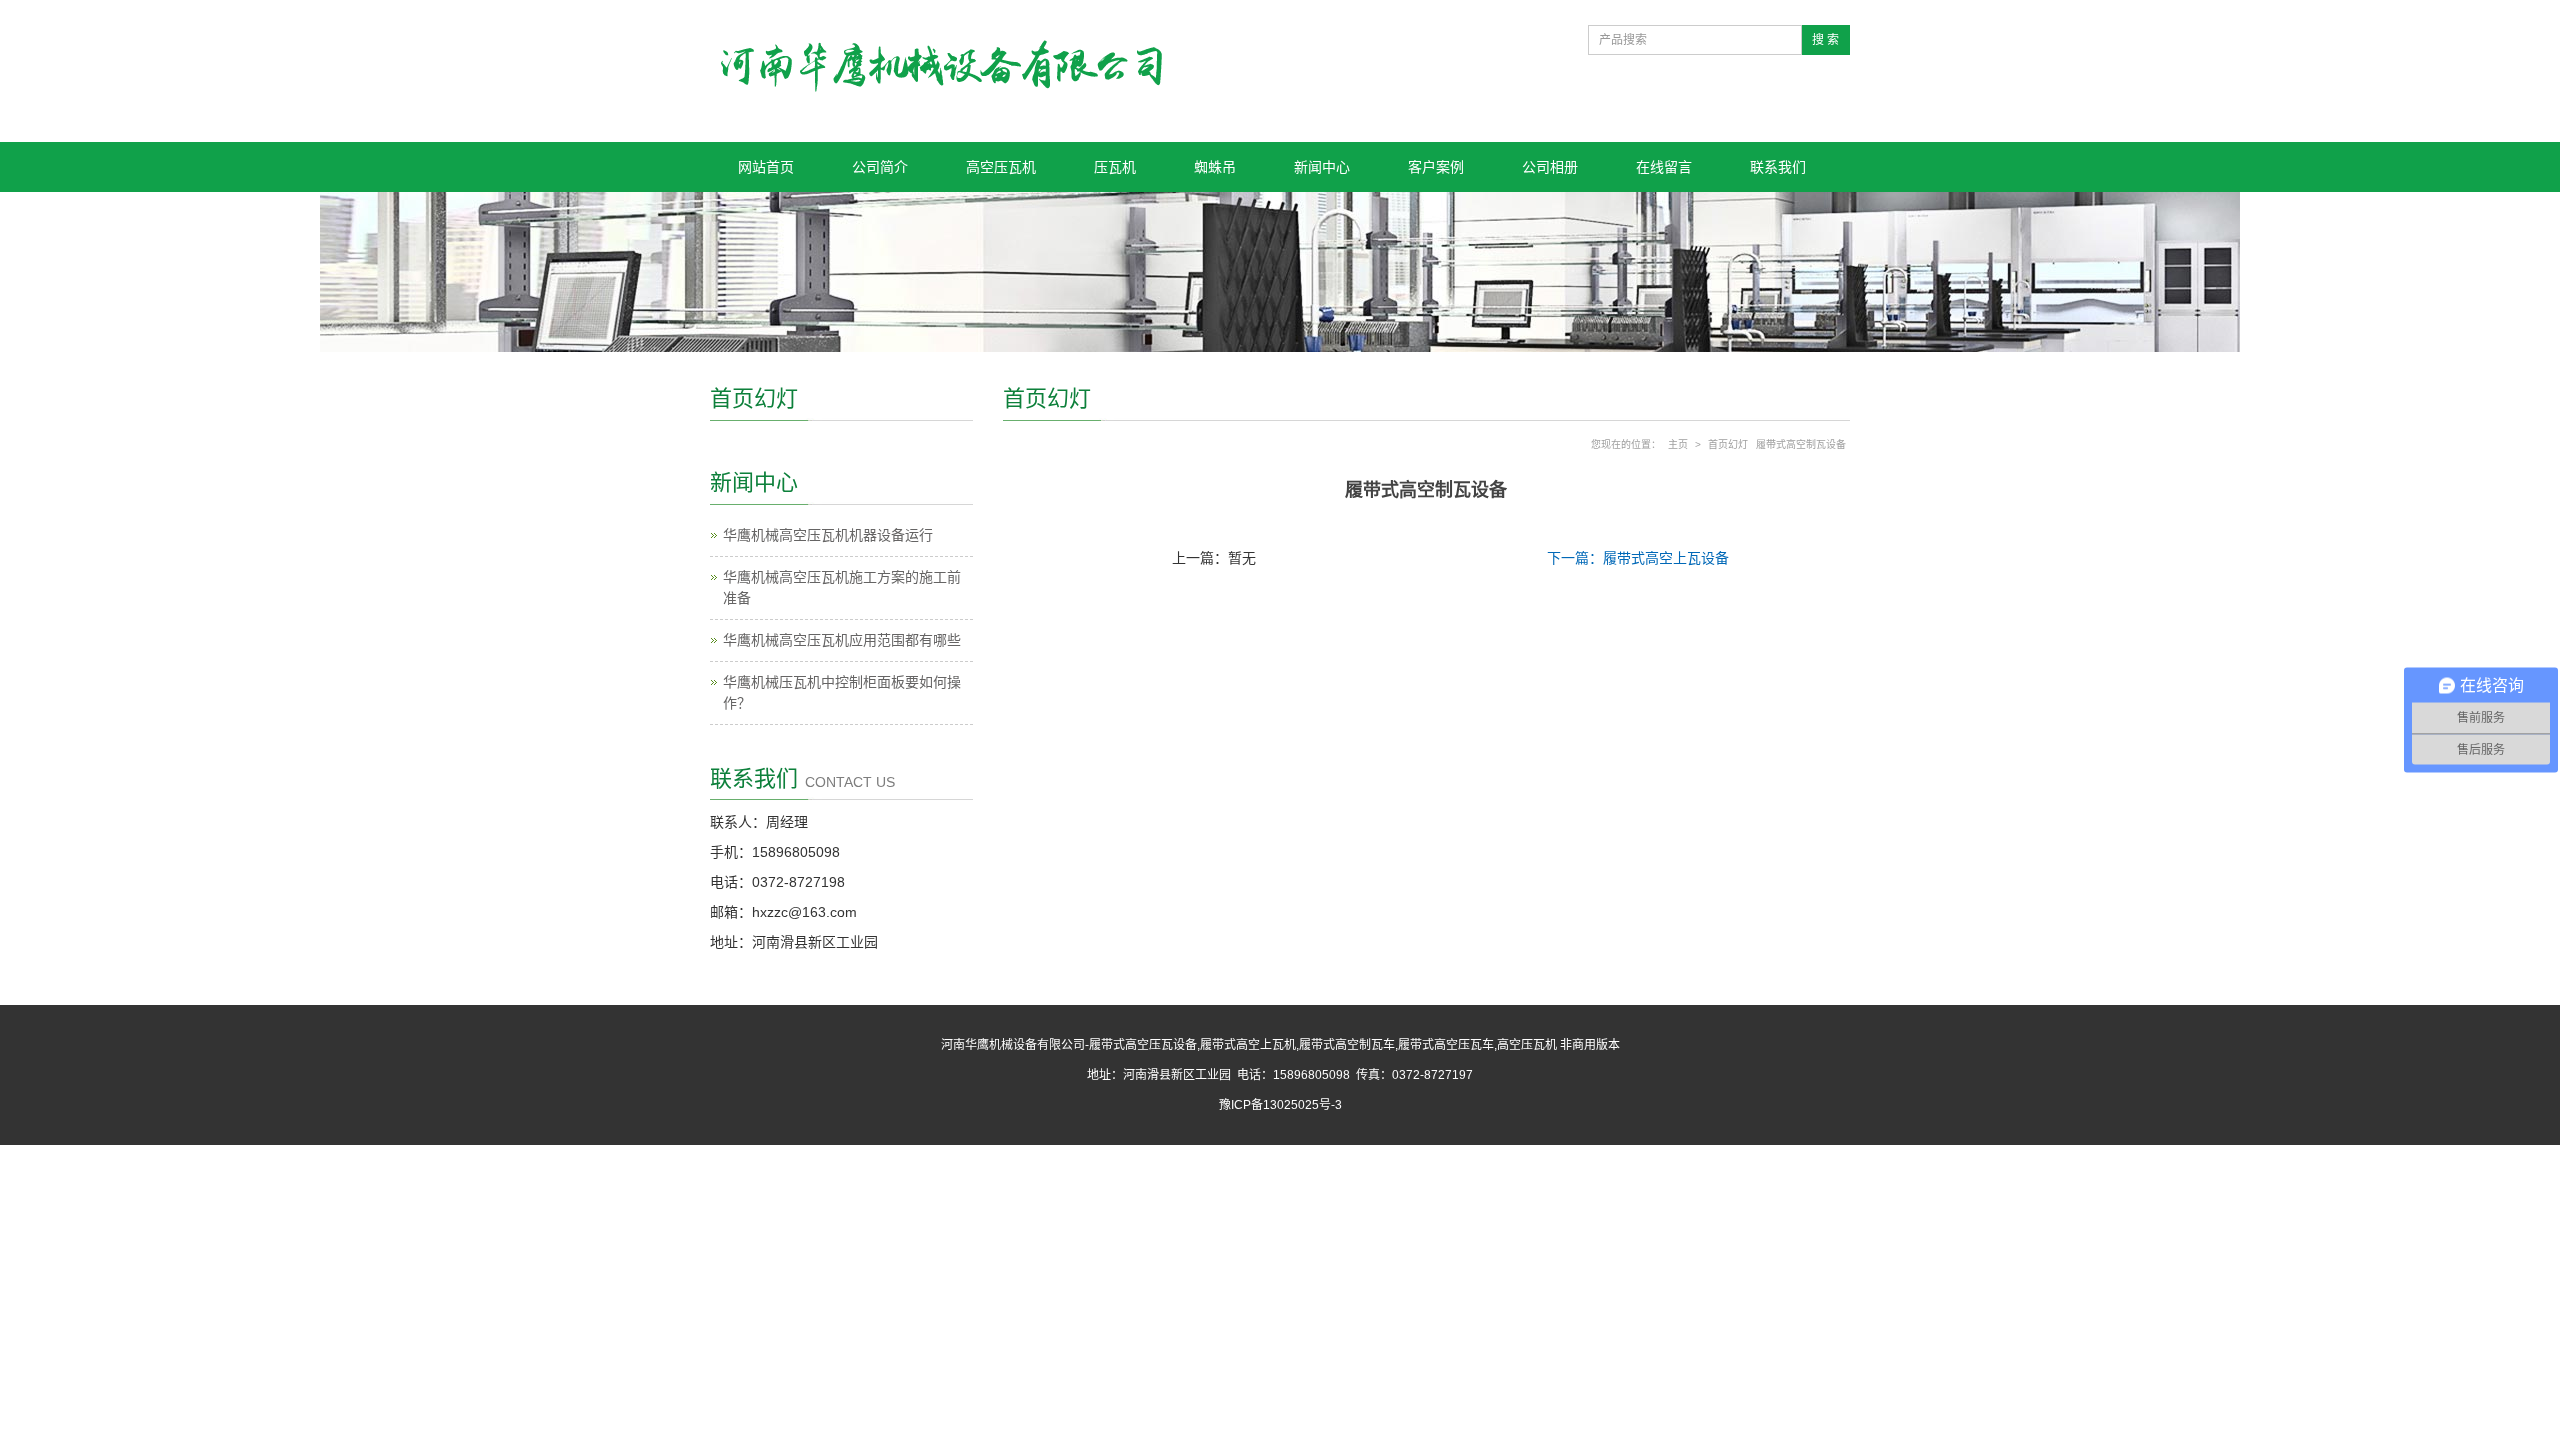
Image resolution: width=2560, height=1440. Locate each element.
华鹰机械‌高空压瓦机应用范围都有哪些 (842, 640)
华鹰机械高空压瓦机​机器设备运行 (828, 535)
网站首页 (766, 167)
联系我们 (1778, 167)
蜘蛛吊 (1215, 167)
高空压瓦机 (1001, 167)
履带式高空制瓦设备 (1801, 444)
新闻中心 (1322, 167)
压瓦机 (1115, 167)
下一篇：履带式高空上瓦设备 (1638, 558)
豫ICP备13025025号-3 (1280, 1105)
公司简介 (880, 167)
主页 (1678, 444)
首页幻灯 (1728, 444)
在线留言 (1664, 167)
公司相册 (1550, 167)
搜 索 (1825, 40)
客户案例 (1436, 167)
